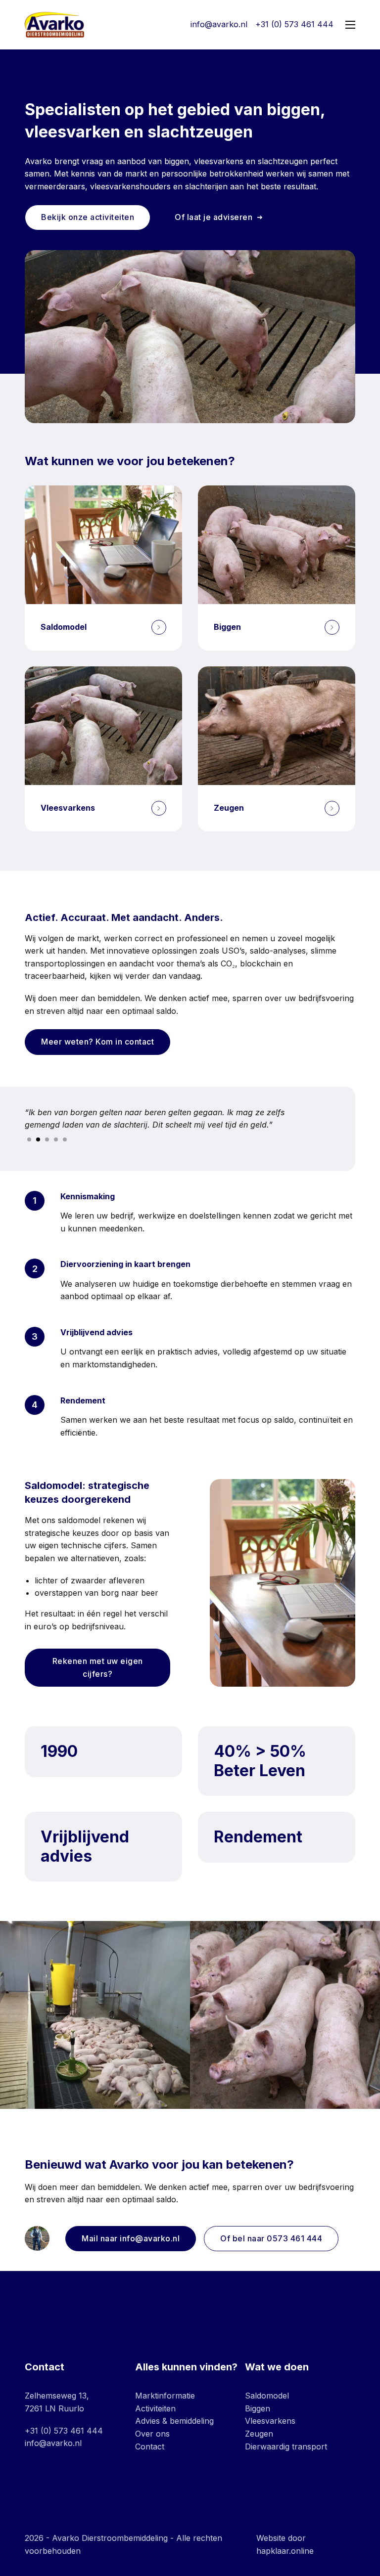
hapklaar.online (285, 2551)
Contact (150, 2446)
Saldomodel (267, 2396)
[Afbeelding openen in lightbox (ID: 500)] (95, 2015)
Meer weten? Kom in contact (97, 1042)
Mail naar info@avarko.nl (131, 2238)
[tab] (29, 1139)
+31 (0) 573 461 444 (64, 2431)
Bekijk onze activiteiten (88, 217)
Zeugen (259, 2434)
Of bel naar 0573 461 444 (271, 2238)
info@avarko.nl (53, 2443)
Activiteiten (155, 2408)
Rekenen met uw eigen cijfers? (98, 1667)
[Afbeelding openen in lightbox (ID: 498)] (285, 2015)
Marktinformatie (165, 2396)
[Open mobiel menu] (350, 25)
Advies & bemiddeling (174, 2421)
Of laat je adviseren (214, 217)
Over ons (152, 2434)
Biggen (258, 2408)
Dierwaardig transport (286, 2446)
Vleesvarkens (270, 2421)
